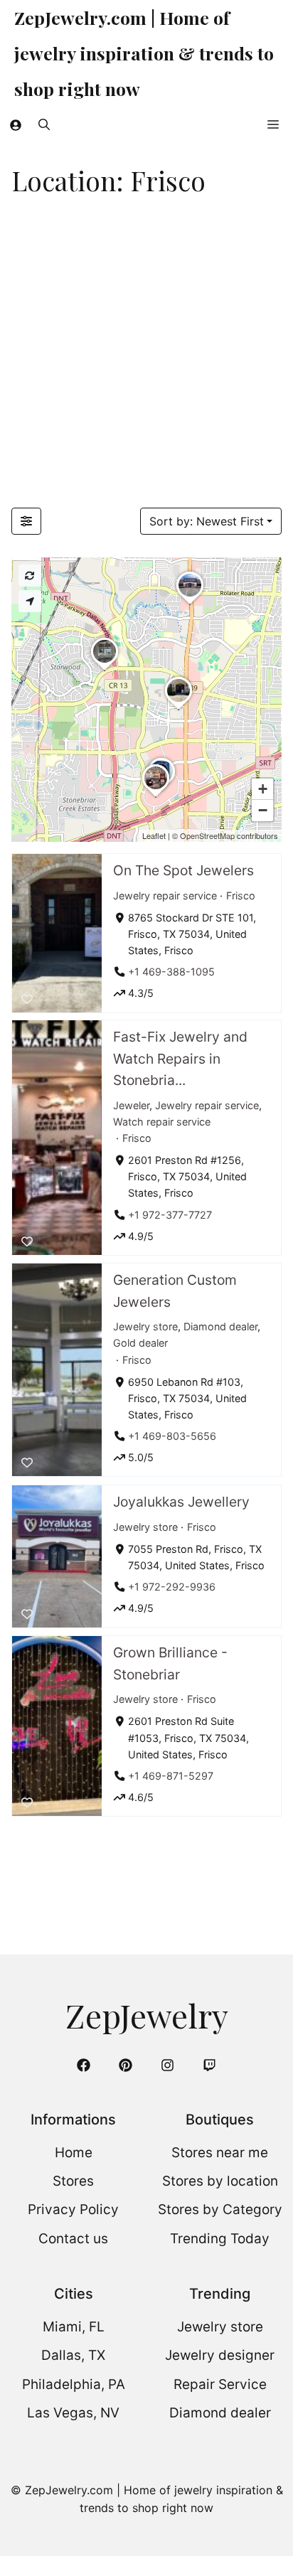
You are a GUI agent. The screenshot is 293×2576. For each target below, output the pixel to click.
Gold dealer (140, 1343)
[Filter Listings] (26, 521)
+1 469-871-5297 (171, 1775)
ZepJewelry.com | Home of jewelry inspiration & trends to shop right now (144, 53)
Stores (73, 2181)
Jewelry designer (220, 2355)
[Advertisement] (146, 354)
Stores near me (220, 2153)
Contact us (73, 2239)
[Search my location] (30, 601)
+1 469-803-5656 (172, 1436)
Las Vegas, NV (73, 2413)
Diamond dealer (220, 1327)
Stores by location (220, 2181)
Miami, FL (74, 2327)
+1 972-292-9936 (172, 1587)
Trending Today (220, 2239)
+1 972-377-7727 (170, 1215)
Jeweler (131, 1105)
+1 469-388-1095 (171, 972)
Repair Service (220, 2384)
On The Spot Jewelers (183, 870)
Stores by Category (220, 2209)
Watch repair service (162, 1122)
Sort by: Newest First (207, 521)
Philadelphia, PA (74, 2384)
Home (74, 2153)
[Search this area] (30, 576)
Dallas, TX (73, 2355)
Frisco (241, 895)
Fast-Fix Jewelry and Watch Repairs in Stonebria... (180, 1058)
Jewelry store (145, 1327)
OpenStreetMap (207, 835)
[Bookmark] (27, 998)
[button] (44, 124)
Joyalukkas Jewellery (181, 1502)
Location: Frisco (108, 180)
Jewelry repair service (165, 895)
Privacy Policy (73, 2209)
